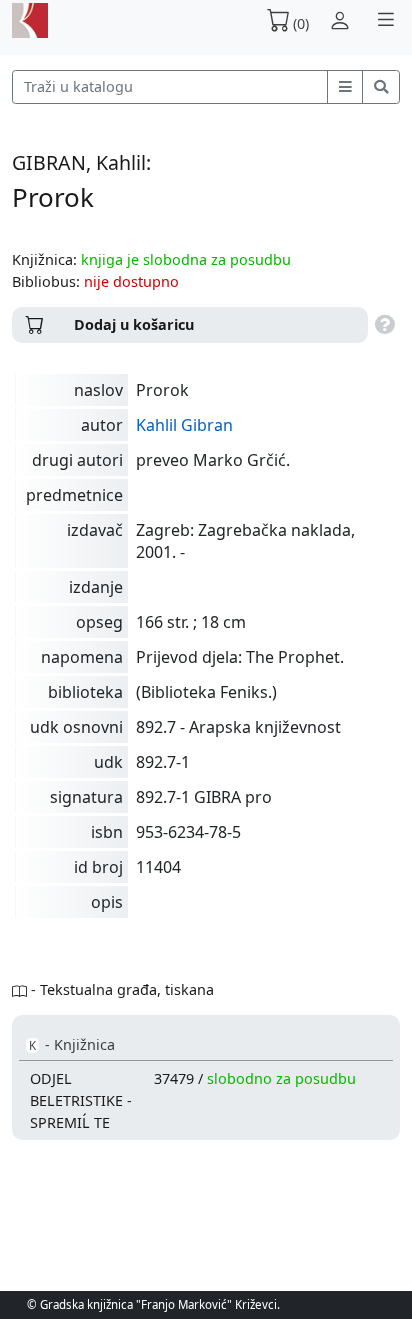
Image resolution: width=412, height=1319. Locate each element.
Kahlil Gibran (184, 425)
